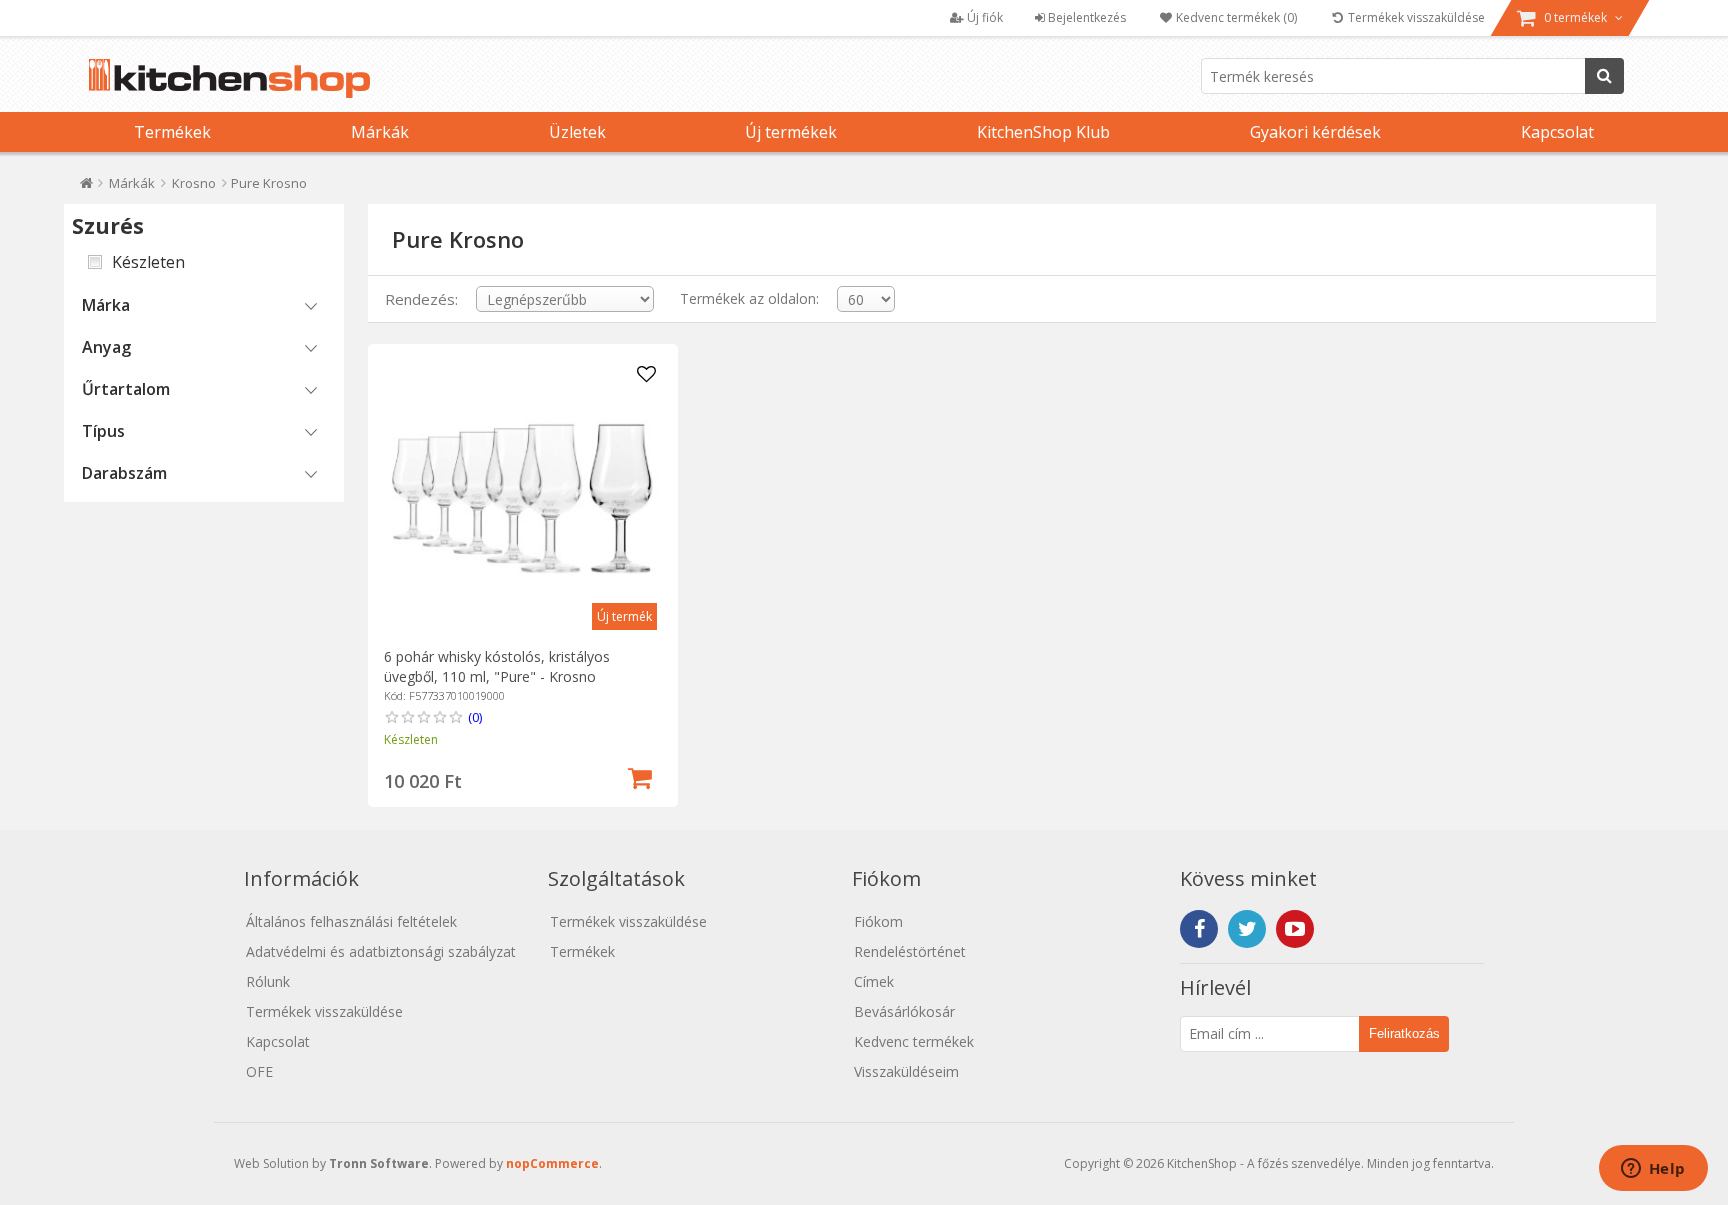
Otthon (86, 187)
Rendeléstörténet (910, 951)
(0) (475, 717)
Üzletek (577, 132)
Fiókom (878, 921)
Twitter (1247, 929)
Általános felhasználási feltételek (351, 921)
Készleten (148, 262)
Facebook (1199, 929)
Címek (874, 981)
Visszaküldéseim (906, 1071)
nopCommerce (552, 1163)
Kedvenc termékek (914, 1041)
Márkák (380, 132)
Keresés (1604, 76)
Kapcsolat (1557, 132)
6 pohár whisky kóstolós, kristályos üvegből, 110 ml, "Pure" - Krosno (497, 666)
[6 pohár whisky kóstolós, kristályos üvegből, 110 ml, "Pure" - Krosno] (522, 498)
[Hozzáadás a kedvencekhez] (647, 375)
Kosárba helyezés (640, 776)
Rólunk (268, 981)
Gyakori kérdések (1315, 132)
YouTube (1295, 929)
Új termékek (791, 132)
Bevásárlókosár (904, 1011)
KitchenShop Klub (1043, 132)
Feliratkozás (1404, 1033)
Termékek (172, 132)
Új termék (624, 616)
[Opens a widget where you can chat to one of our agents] (1653, 1170)
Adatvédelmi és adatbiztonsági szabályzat (381, 951)
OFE (259, 1071)
